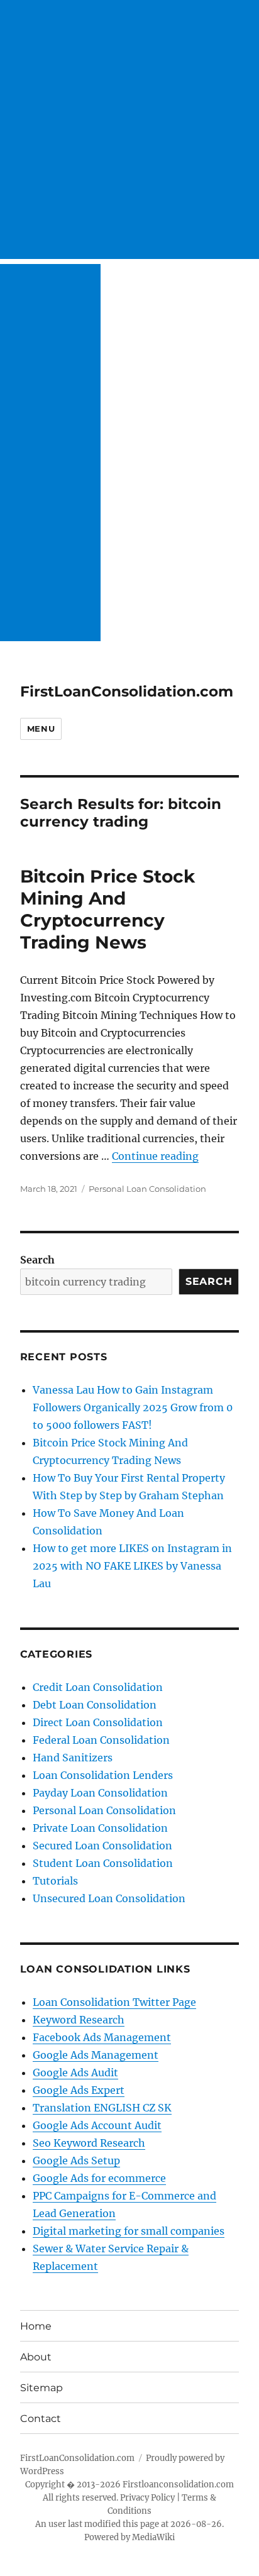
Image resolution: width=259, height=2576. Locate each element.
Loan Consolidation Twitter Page (114, 2002)
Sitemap (41, 2388)
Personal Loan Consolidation (147, 1189)
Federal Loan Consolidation (101, 1740)
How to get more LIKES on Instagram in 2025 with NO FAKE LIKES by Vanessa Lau (132, 1566)
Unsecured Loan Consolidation (109, 1898)
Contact (41, 2419)
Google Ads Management (96, 2055)
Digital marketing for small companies (129, 2231)
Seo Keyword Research (89, 2143)
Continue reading (155, 1156)
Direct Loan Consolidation (98, 1722)
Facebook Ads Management (102, 2037)
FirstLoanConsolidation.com (127, 691)
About (36, 2357)
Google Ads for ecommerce (99, 2178)
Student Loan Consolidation (103, 1863)
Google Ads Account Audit (97, 2125)
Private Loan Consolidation (100, 1828)
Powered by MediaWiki (129, 2537)
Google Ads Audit (75, 2072)
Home (36, 2326)
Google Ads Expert (79, 2090)
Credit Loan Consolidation (98, 1687)
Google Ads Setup (76, 2160)
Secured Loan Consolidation (102, 1846)
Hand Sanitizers (73, 1758)
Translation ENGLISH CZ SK (102, 2108)
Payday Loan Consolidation (100, 1793)
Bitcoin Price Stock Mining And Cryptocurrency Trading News (107, 909)
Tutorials (55, 1881)
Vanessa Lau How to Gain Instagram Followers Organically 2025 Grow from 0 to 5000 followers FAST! (133, 1407)
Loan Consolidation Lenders (103, 1775)
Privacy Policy (147, 2498)
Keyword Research (79, 2020)
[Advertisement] (129, 129)
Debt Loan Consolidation (95, 1705)
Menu (41, 729)
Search (37, 1260)
